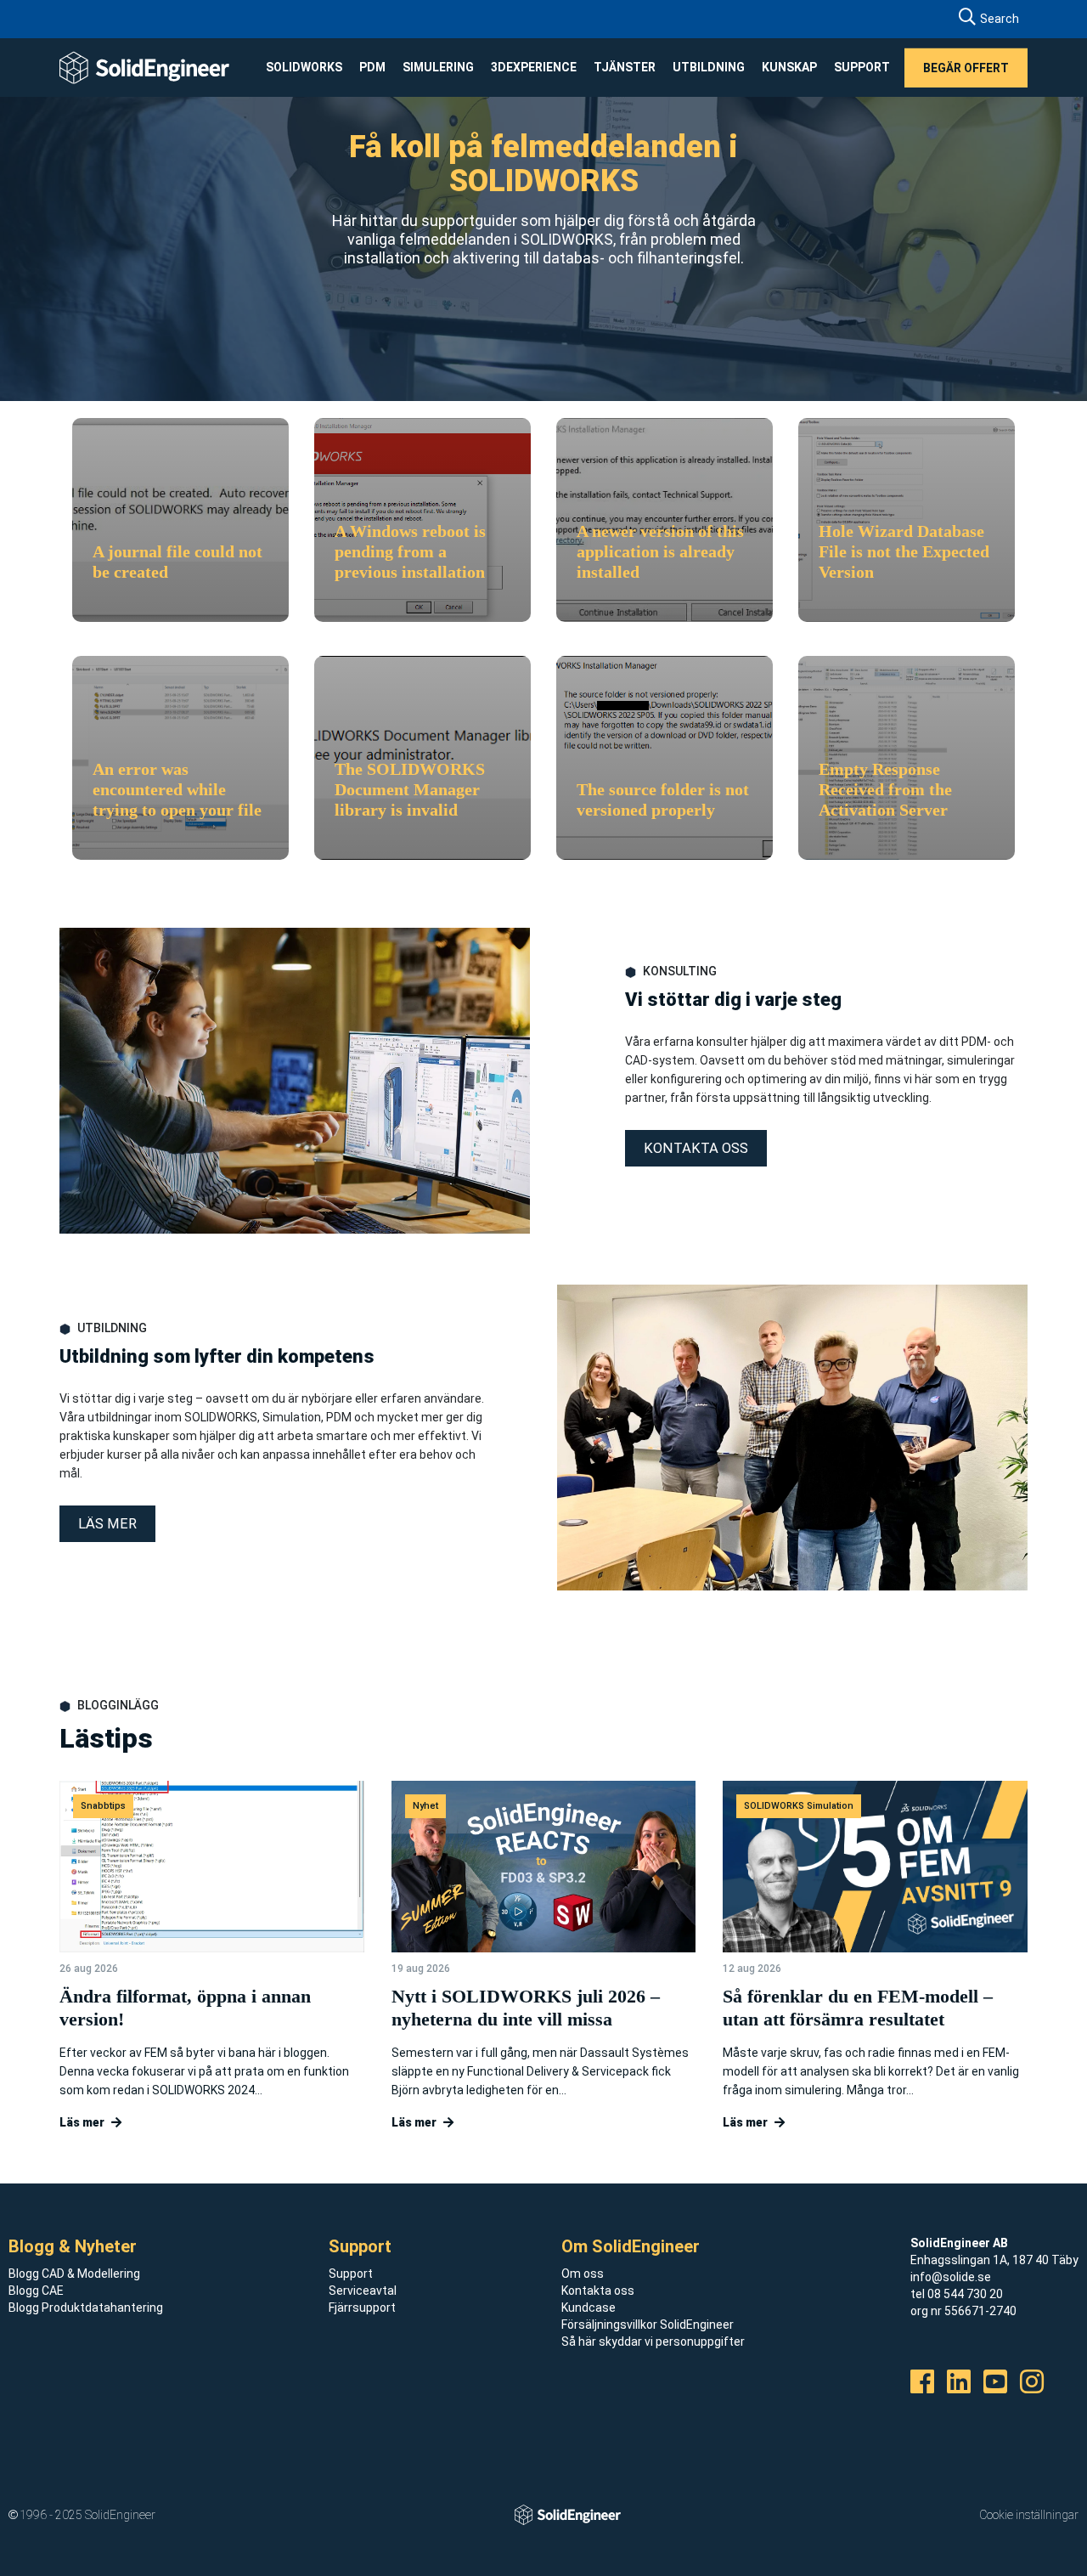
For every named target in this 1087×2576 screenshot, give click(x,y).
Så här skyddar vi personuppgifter (653, 2342)
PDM (372, 67)
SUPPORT (862, 67)
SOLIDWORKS (304, 67)
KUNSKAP (789, 67)
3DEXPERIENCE (534, 67)
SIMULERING (438, 67)
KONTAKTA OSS (696, 1148)
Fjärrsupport (362, 2308)
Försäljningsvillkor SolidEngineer (648, 2325)
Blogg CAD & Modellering (74, 2274)
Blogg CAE (36, 2291)
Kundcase (589, 2308)
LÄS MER (107, 1524)
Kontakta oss (598, 2291)
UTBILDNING (709, 67)
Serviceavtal (363, 2291)
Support (351, 2274)
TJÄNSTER (625, 67)
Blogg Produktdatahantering (86, 2308)
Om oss (583, 2274)
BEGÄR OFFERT (966, 67)
